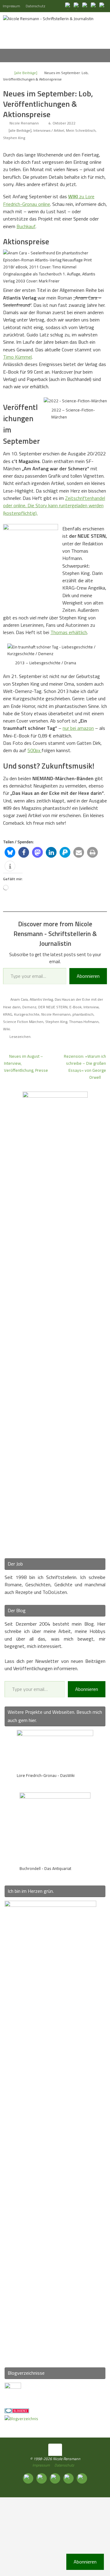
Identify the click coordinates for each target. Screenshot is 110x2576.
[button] (10, 852)
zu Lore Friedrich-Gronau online (49, 200)
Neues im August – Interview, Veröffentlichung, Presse (26, 1063)
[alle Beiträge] (26, 73)
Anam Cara (19, 999)
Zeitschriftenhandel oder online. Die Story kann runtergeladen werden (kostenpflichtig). (54, 506)
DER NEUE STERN (53, 1007)
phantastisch (83, 1014)
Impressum (11, 6)
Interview (91, 1007)
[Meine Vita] (68, 6)
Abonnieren (88, 976)
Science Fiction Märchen (23, 1022)
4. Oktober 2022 (62, 123)
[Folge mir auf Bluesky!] (77, 6)
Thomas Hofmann (84, 1022)
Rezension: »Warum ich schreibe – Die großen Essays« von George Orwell (85, 1067)
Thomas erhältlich (69, 632)
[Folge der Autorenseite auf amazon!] (94, 6)
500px (35, 750)
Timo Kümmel (17, 357)
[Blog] (21, 2419)
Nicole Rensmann (24, 123)
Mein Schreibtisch (81, 130)
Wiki (7, 1029)
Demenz (29, 1007)
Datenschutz (35, 6)
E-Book (75, 1007)
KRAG (8, 1014)
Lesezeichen (20, 1037)
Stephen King (14, 138)
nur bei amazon (78, 728)
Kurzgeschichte (27, 1014)
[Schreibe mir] (103, 6)
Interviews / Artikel (49, 130)
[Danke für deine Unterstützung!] (86, 6)
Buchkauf (26, 226)
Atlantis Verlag (41, 999)
